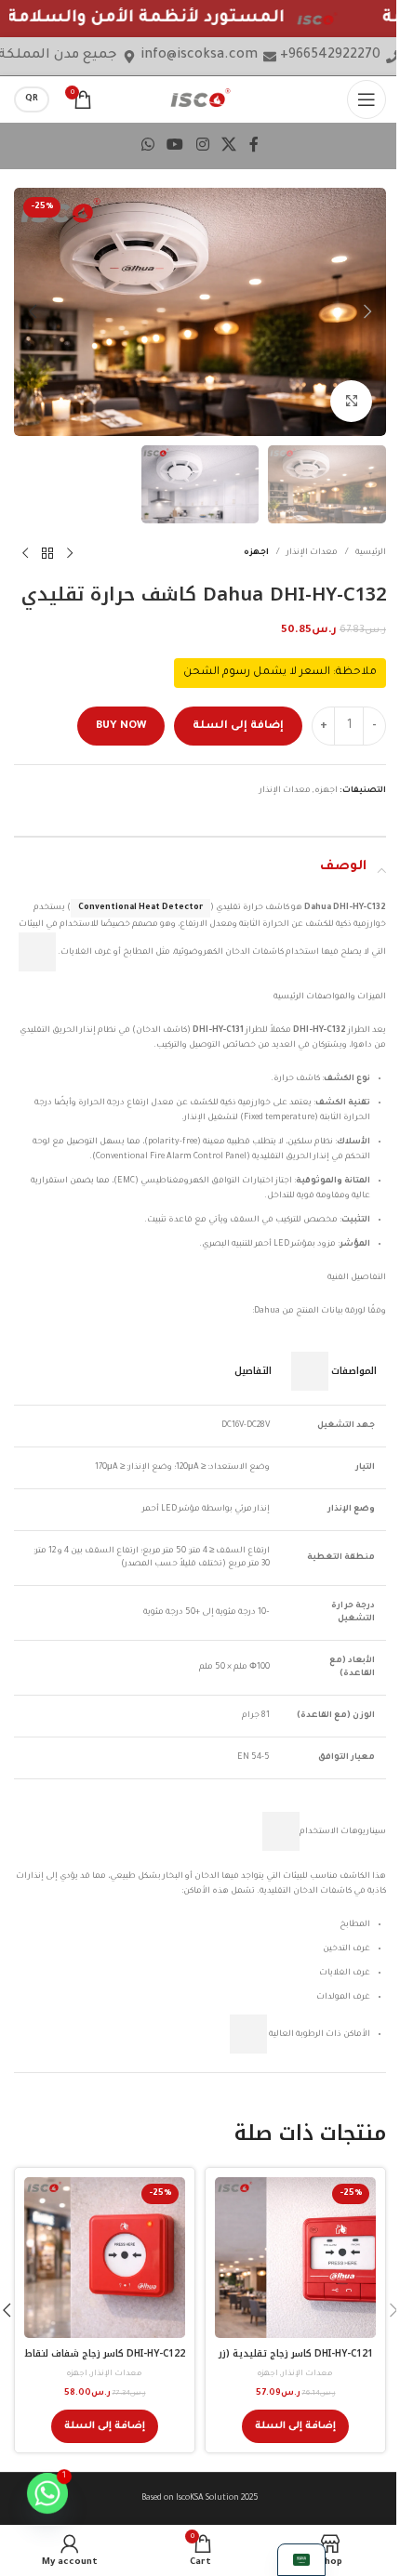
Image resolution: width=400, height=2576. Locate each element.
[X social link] (228, 146)
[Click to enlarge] (351, 401)
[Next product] (25, 553)
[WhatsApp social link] (147, 146)
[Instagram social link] (202, 146)
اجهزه (256, 553)
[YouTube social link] (175, 146)
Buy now (121, 727)
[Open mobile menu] (367, 99)
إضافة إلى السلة (238, 727)
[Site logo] (200, 99)
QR (32, 99)
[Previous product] (70, 553)
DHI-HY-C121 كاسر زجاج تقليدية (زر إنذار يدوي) (296, 2360)
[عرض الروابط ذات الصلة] (37, 952)
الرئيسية (371, 553)
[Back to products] (47, 553)
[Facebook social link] (254, 146)
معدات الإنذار (312, 553)
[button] (367, 311)
